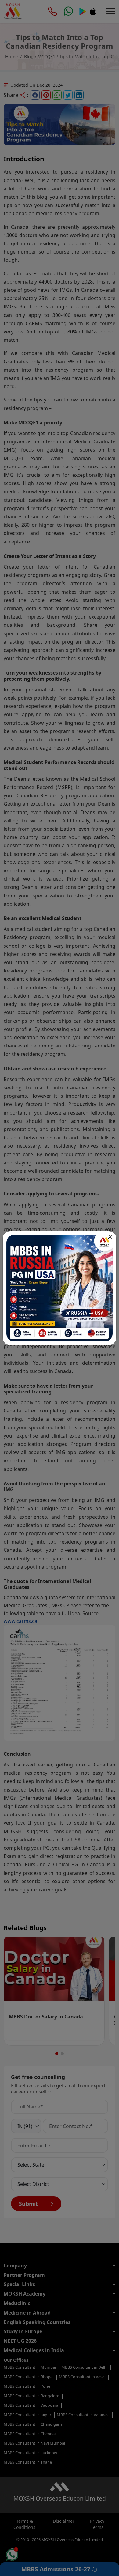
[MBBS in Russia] (60, 1288)
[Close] (110, 1237)
